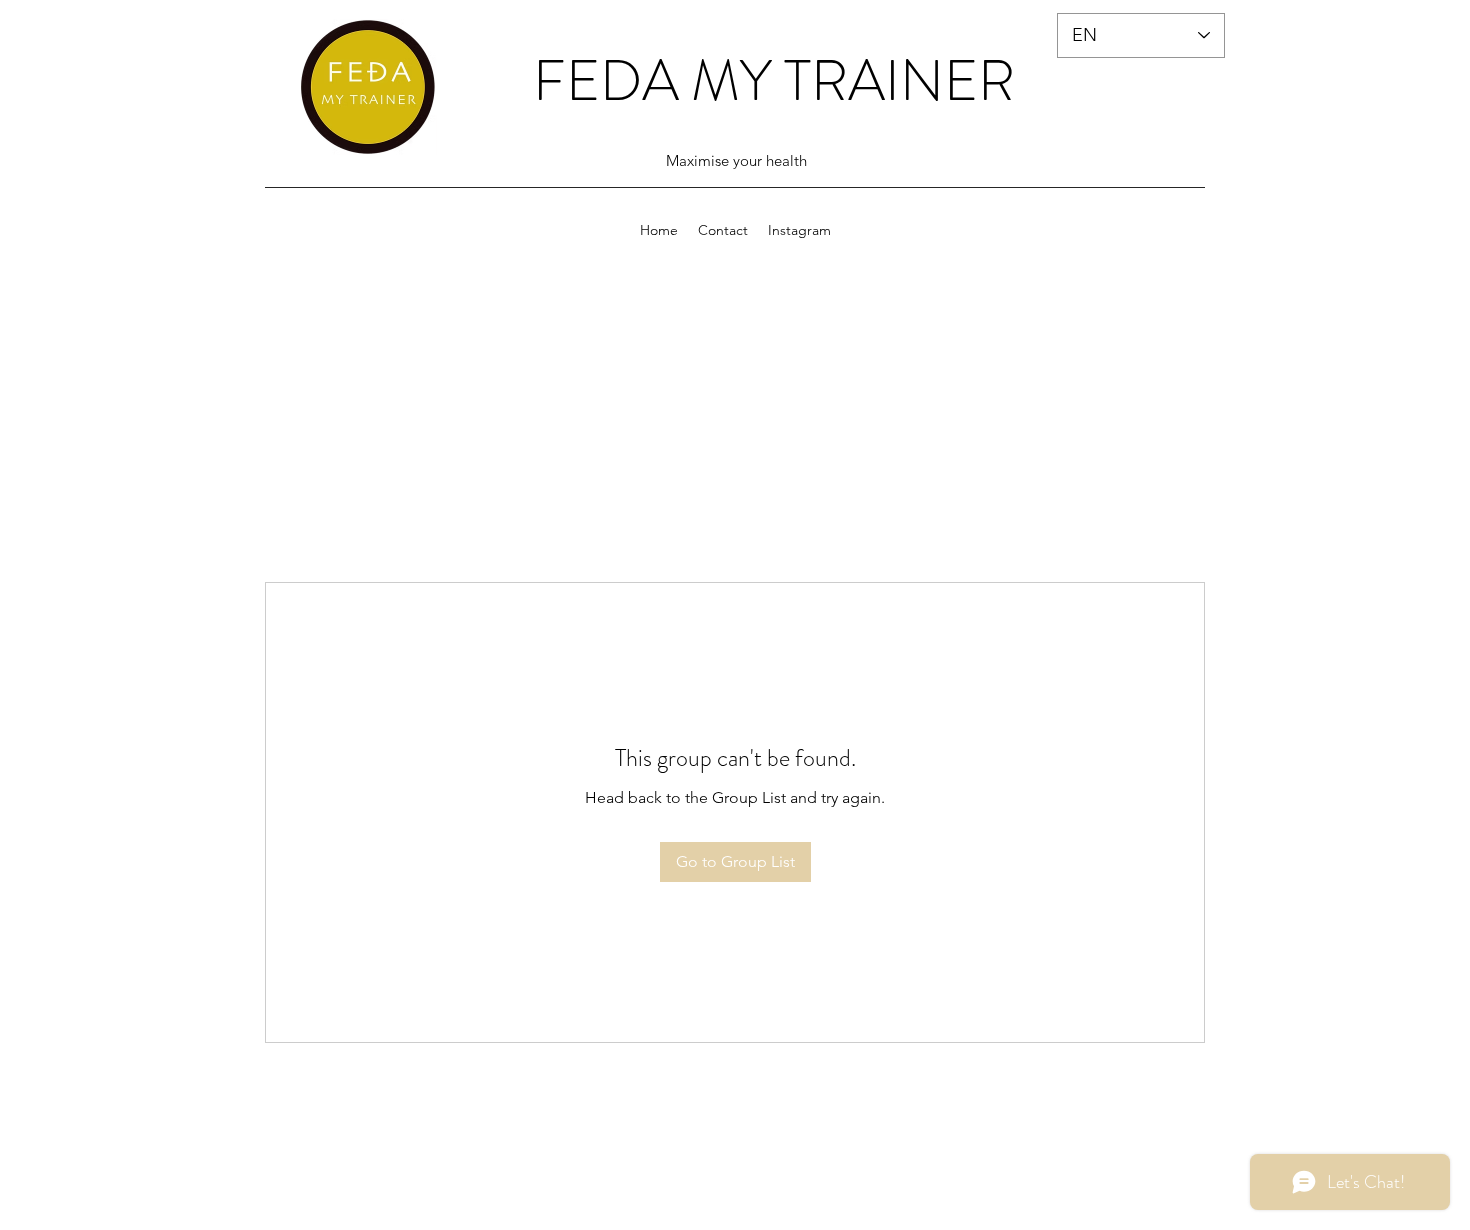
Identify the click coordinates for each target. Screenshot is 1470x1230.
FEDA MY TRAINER (774, 81)
